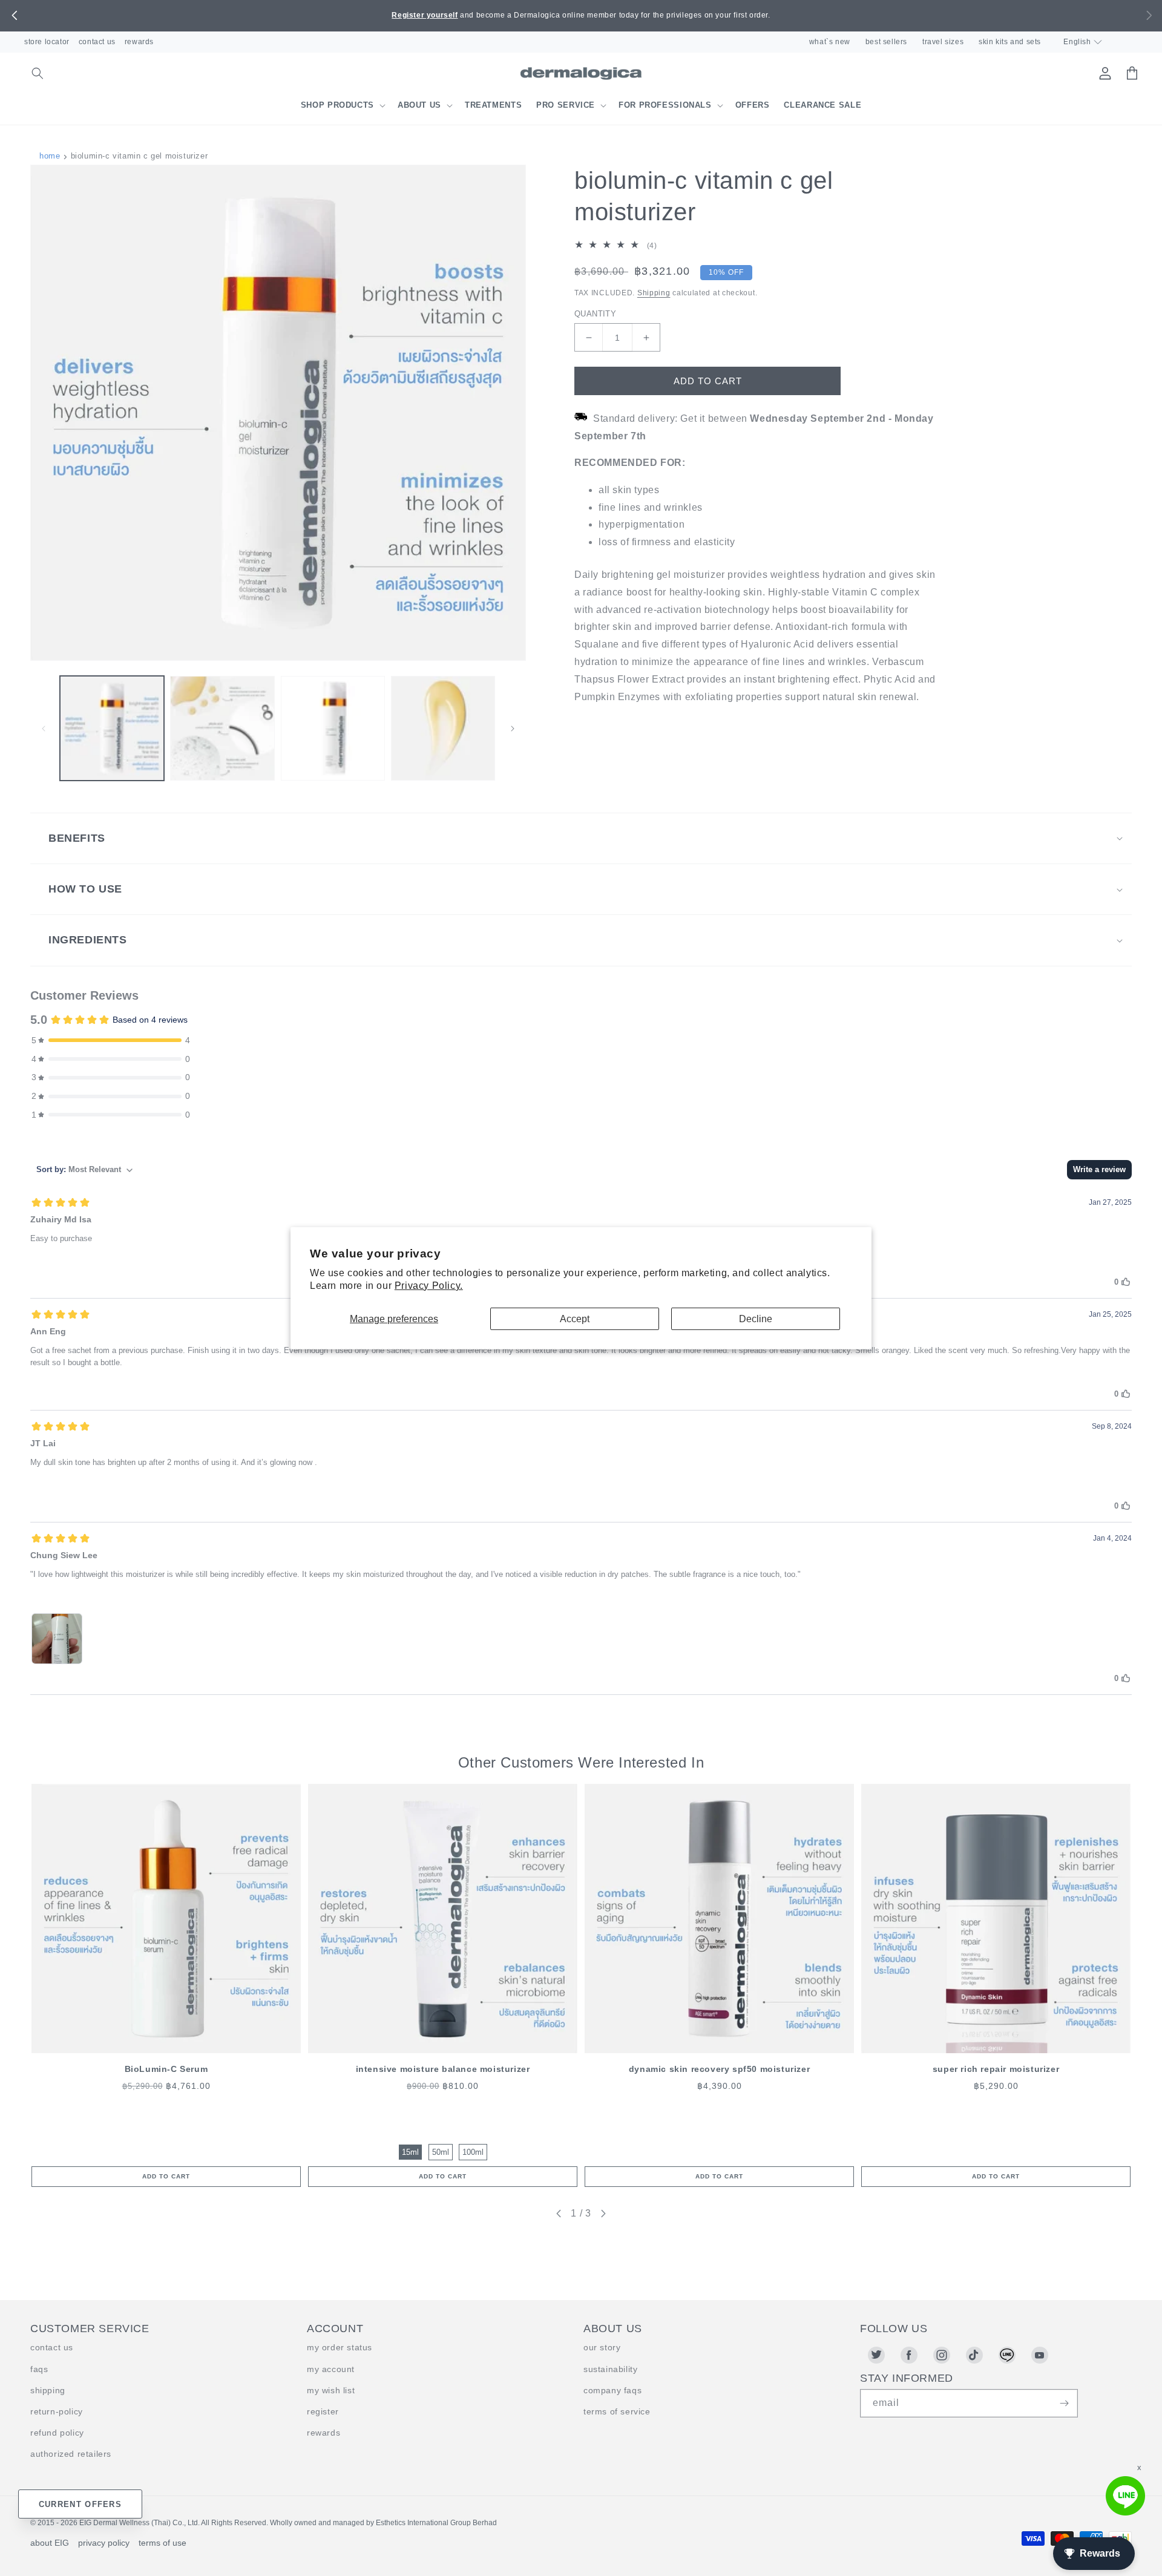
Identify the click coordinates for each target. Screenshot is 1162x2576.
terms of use (162, 2543)
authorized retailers (71, 2454)
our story (602, 2347)
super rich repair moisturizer (996, 2069)
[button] (14, 16)
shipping (48, 2390)
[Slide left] (44, 729)
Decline (756, 1318)
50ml (441, 2152)
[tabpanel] (166, 1985)
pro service (566, 105)
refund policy (57, 2433)
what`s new (830, 42)
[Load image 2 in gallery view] (222, 728)
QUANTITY (595, 314)
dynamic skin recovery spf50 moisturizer (719, 2069)
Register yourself (425, 15)
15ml (410, 2152)
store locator (47, 42)
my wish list (331, 2390)
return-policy (57, 2411)
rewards (139, 42)
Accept (575, 1318)
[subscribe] (1064, 2403)
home (50, 156)
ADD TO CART (166, 2176)
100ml (473, 2152)
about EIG (50, 2543)
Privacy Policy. (429, 1286)
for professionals (665, 105)
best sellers (886, 42)
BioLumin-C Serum (166, 2069)
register (323, 2411)
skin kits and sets (1010, 42)
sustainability (610, 2369)
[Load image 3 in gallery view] (333, 728)
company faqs (612, 2390)
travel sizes (943, 42)
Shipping (654, 293)
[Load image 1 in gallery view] (112, 728)
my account (331, 2369)
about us (419, 105)
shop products (337, 105)
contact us (97, 42)
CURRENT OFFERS (80, 2504)
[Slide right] (513, 729)
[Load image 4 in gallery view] (443, 728)
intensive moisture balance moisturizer (443, 2069)
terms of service (617, 2411)
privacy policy (104, 2543)
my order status (340, 2347)
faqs (39, 2369)
